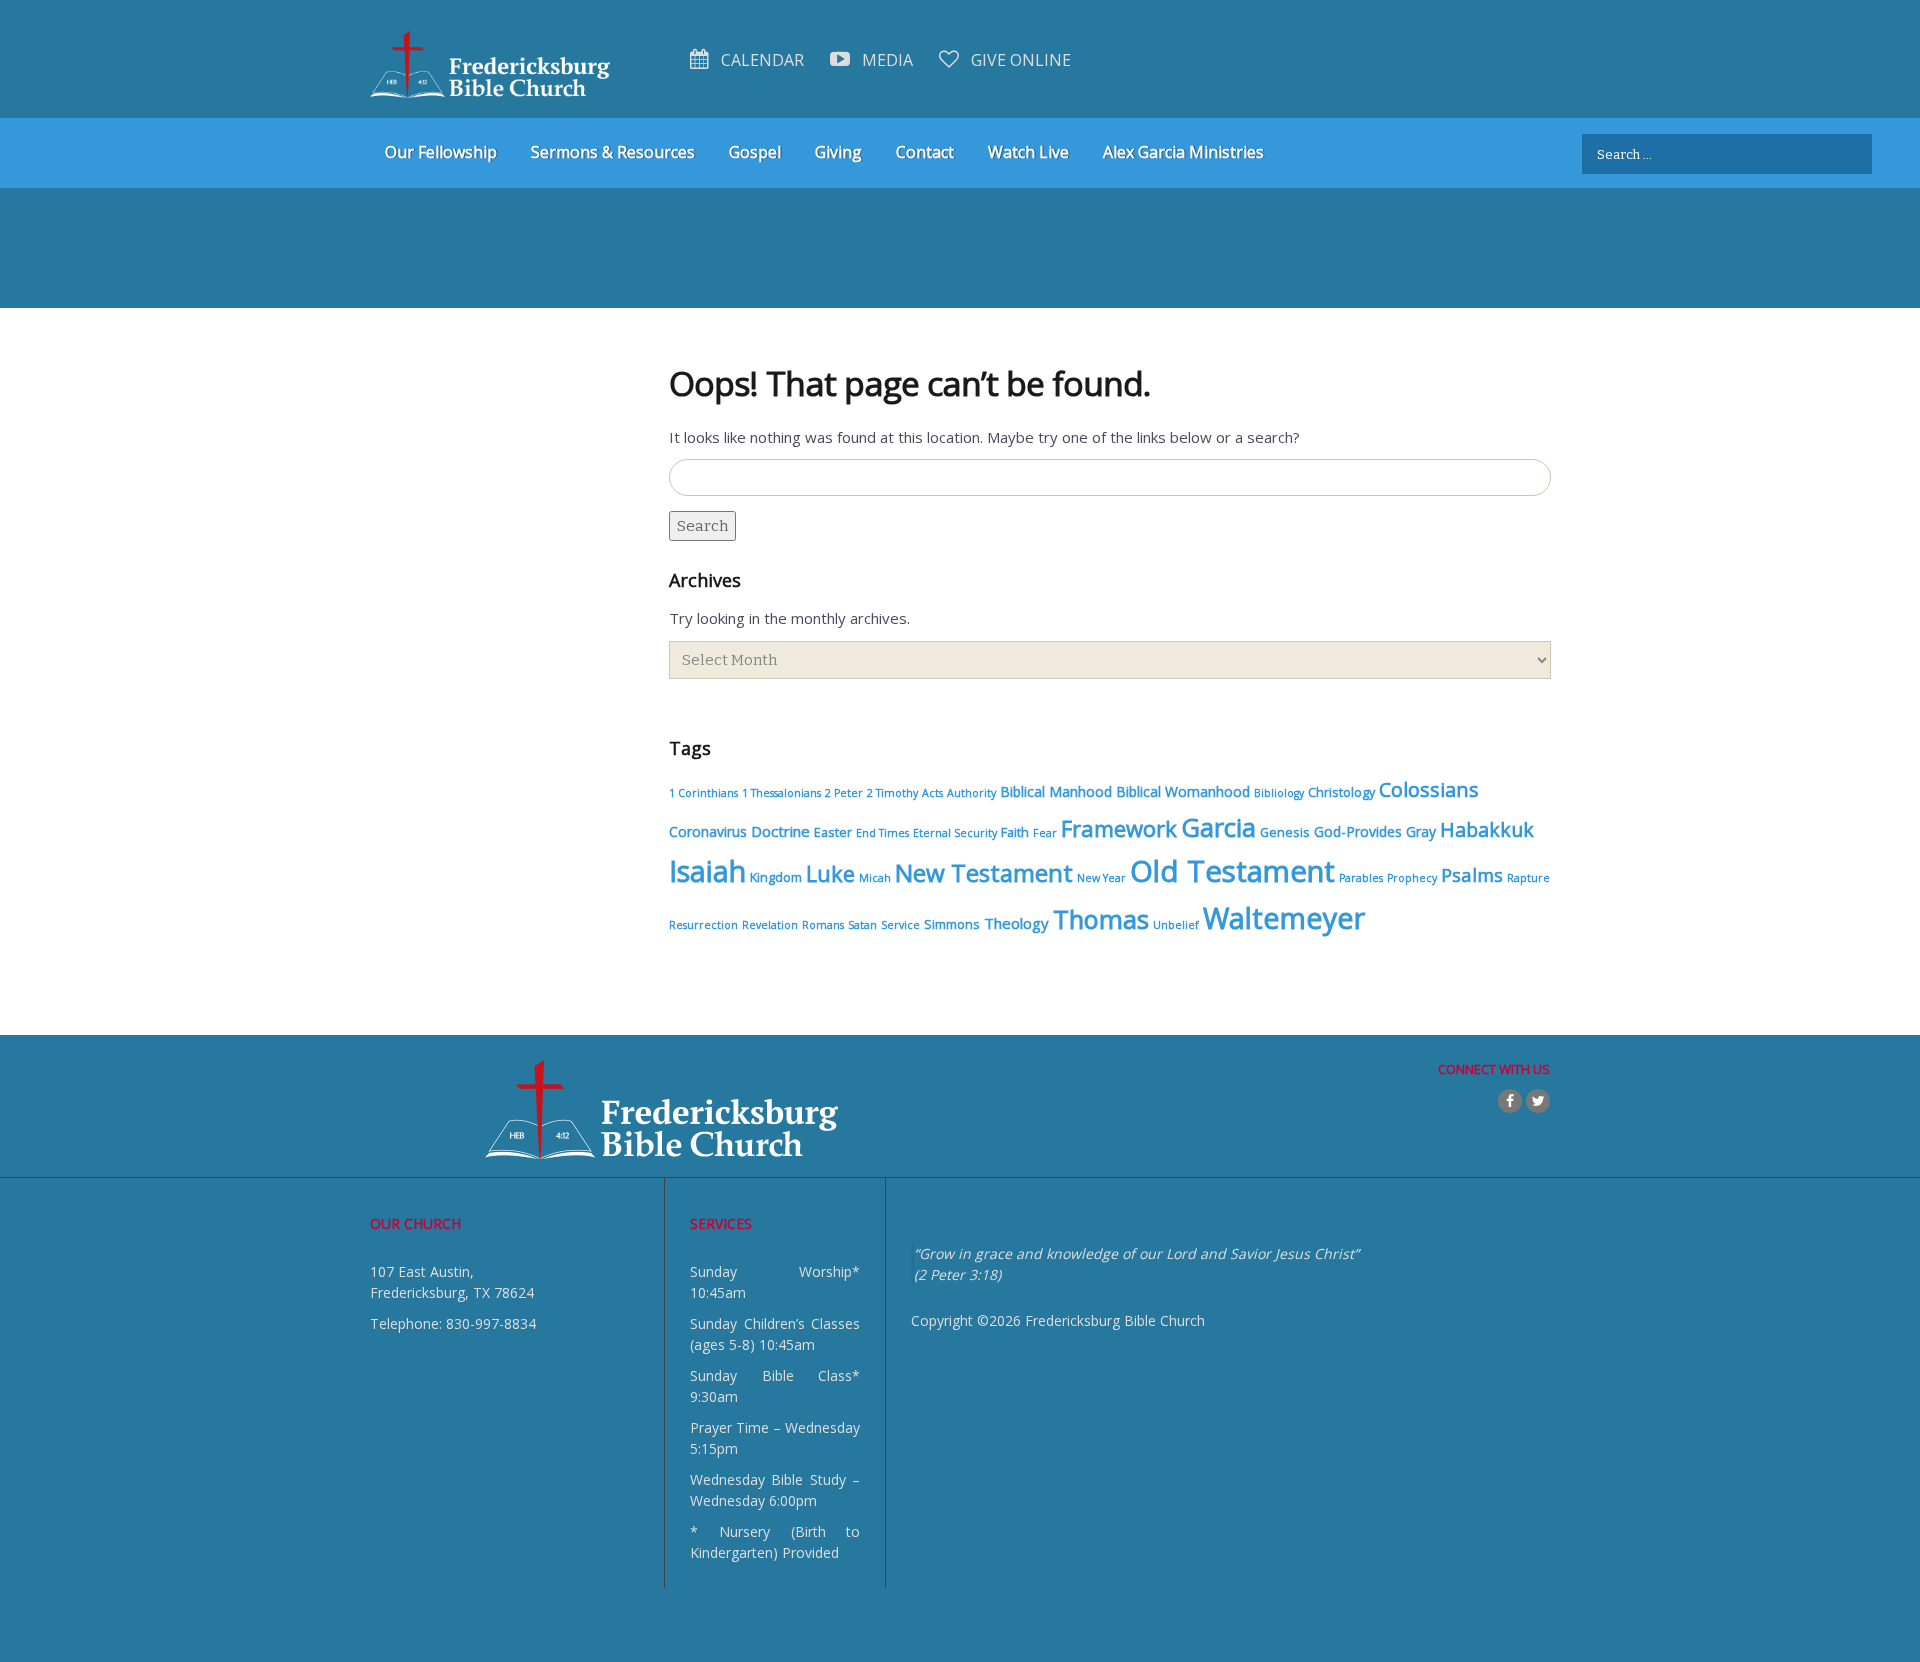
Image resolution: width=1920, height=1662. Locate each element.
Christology (1341, 792)
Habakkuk (1487, 829)
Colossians (1429, 789)
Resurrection (703, 925)
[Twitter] (1538, 1101)
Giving (838, 152)
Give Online (1019, 60)
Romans (823, 925)
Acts (932, 793)
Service (900, 925)
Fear (1045, 833)
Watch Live (1028, 152)
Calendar (760, 60)
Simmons (952, 924)
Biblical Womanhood (1183, 791)
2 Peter (844, 793)
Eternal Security (955, 833)
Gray (1421, 831)
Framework (1119, 828)
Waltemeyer (1284, 917)
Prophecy (1412, 878)
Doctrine (780, 831)
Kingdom (776, 877)
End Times (882, 833)
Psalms (1472, 874)
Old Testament (1232, 871)
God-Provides (1358, 831)
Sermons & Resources (613, 152)
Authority (971, 793)
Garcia (1218, 827)
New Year (1101, 878)
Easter (833, 832)
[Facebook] (1510, 1101)
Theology (1016, 923)
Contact (925, 152)
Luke (830, 873)
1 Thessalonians (781, 793)
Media (885, 60)
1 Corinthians (703, 793)
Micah (875, 878)
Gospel (755, 152)
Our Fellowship (441, 152)
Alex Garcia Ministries (1183, 152)
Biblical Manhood (1056, 791)
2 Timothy (892, 793)
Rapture (1528, 878)
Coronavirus (708, 831)
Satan (862, 925)
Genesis (1285, 832)
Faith (1015, 832)
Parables (1361, 878)
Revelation (770, 925)
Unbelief (1176, 925)
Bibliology (1279, 793)
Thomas (1101, 919)
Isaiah (707, 871)
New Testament (984, 872)
